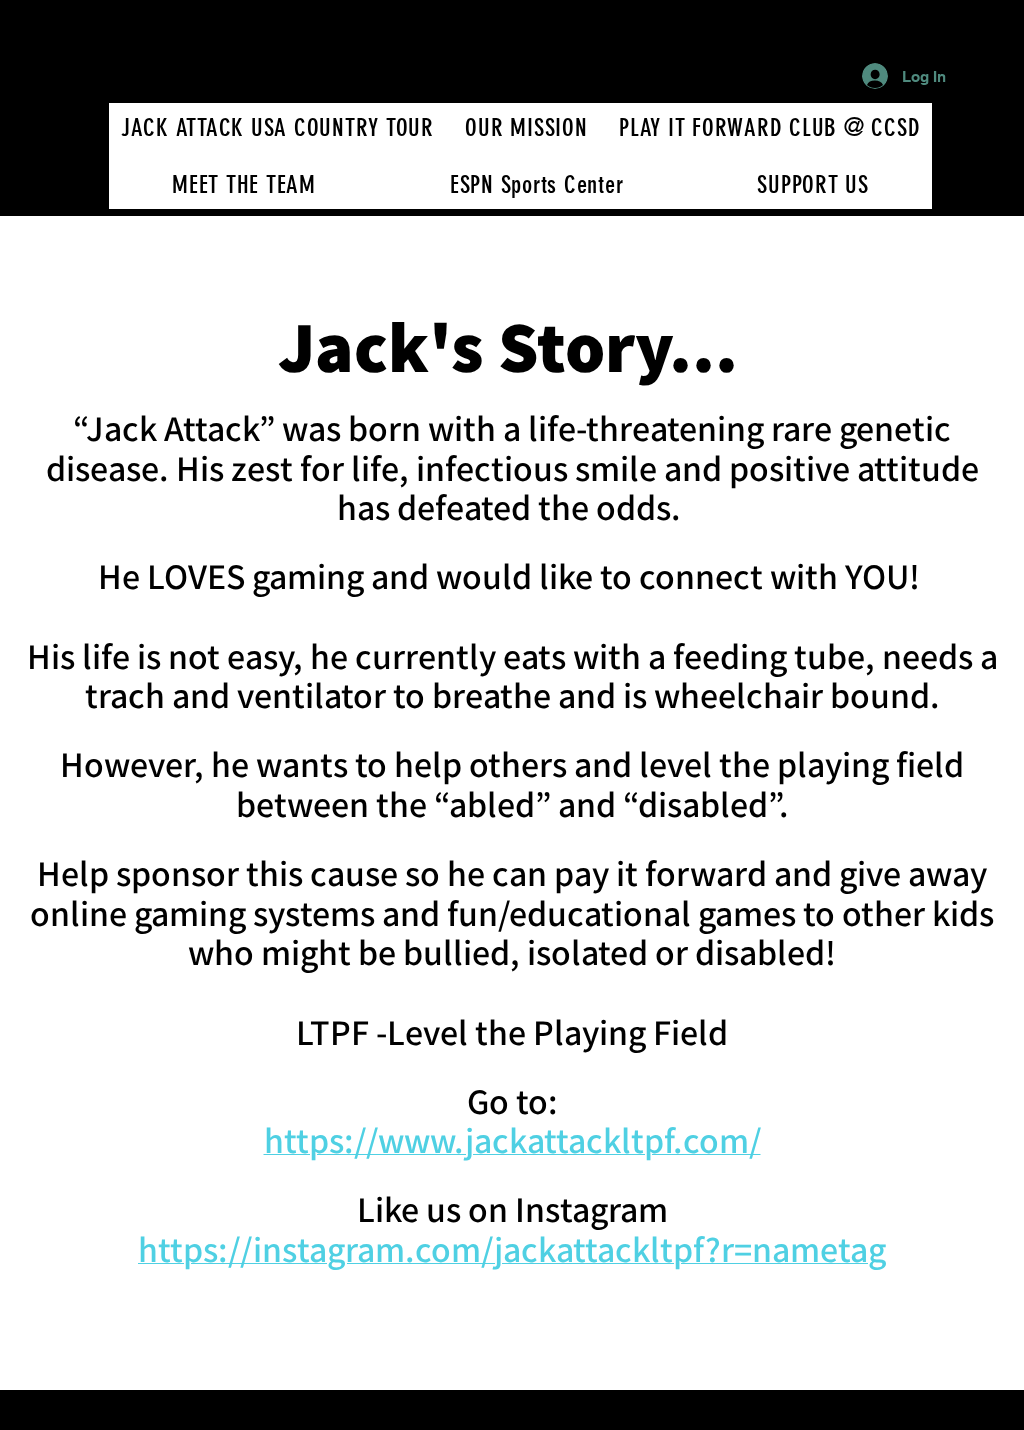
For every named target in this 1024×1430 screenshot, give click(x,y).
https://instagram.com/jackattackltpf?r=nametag (512, 1248)
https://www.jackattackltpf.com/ (512, 1139)
